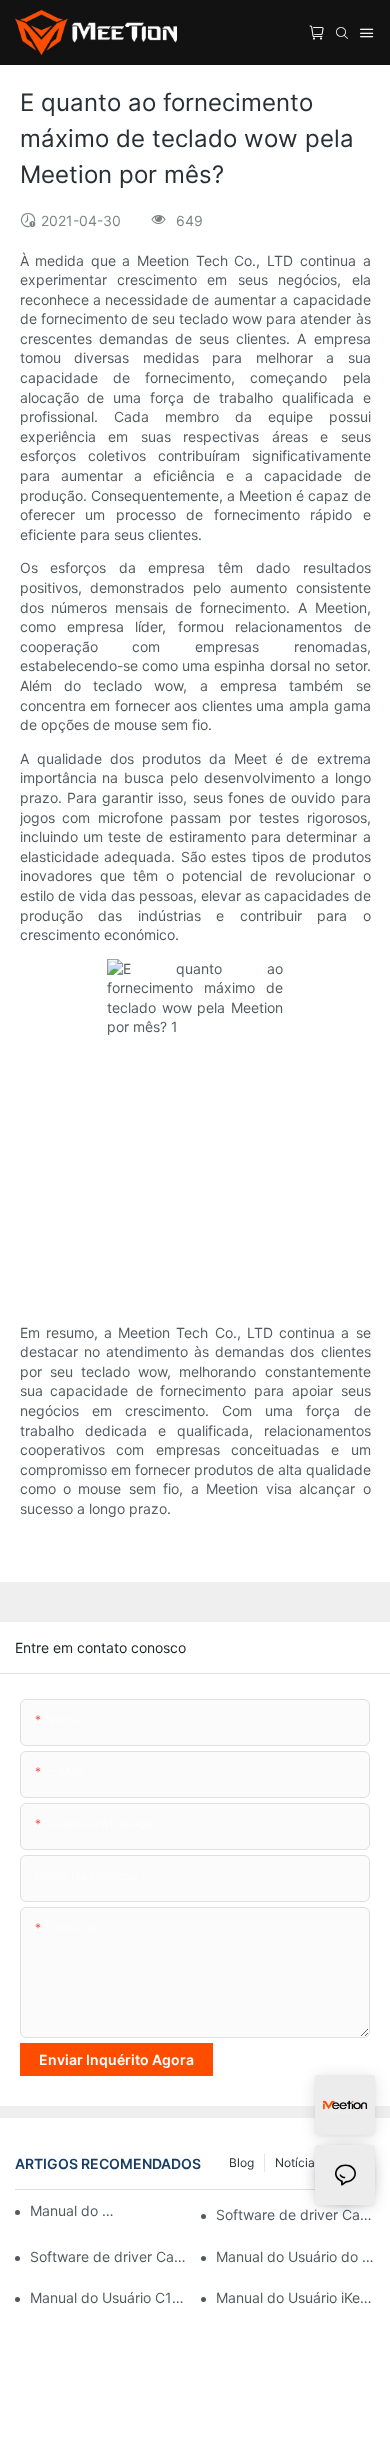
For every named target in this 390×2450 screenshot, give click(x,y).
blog (241, 2162)
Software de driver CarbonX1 (109, 2256)
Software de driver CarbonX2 (295, 2214)
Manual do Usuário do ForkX (295, 2256)
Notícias (298, 2162)
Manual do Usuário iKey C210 (295, 2297)
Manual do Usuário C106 (109, 2297)
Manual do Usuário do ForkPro (75, 2210)
